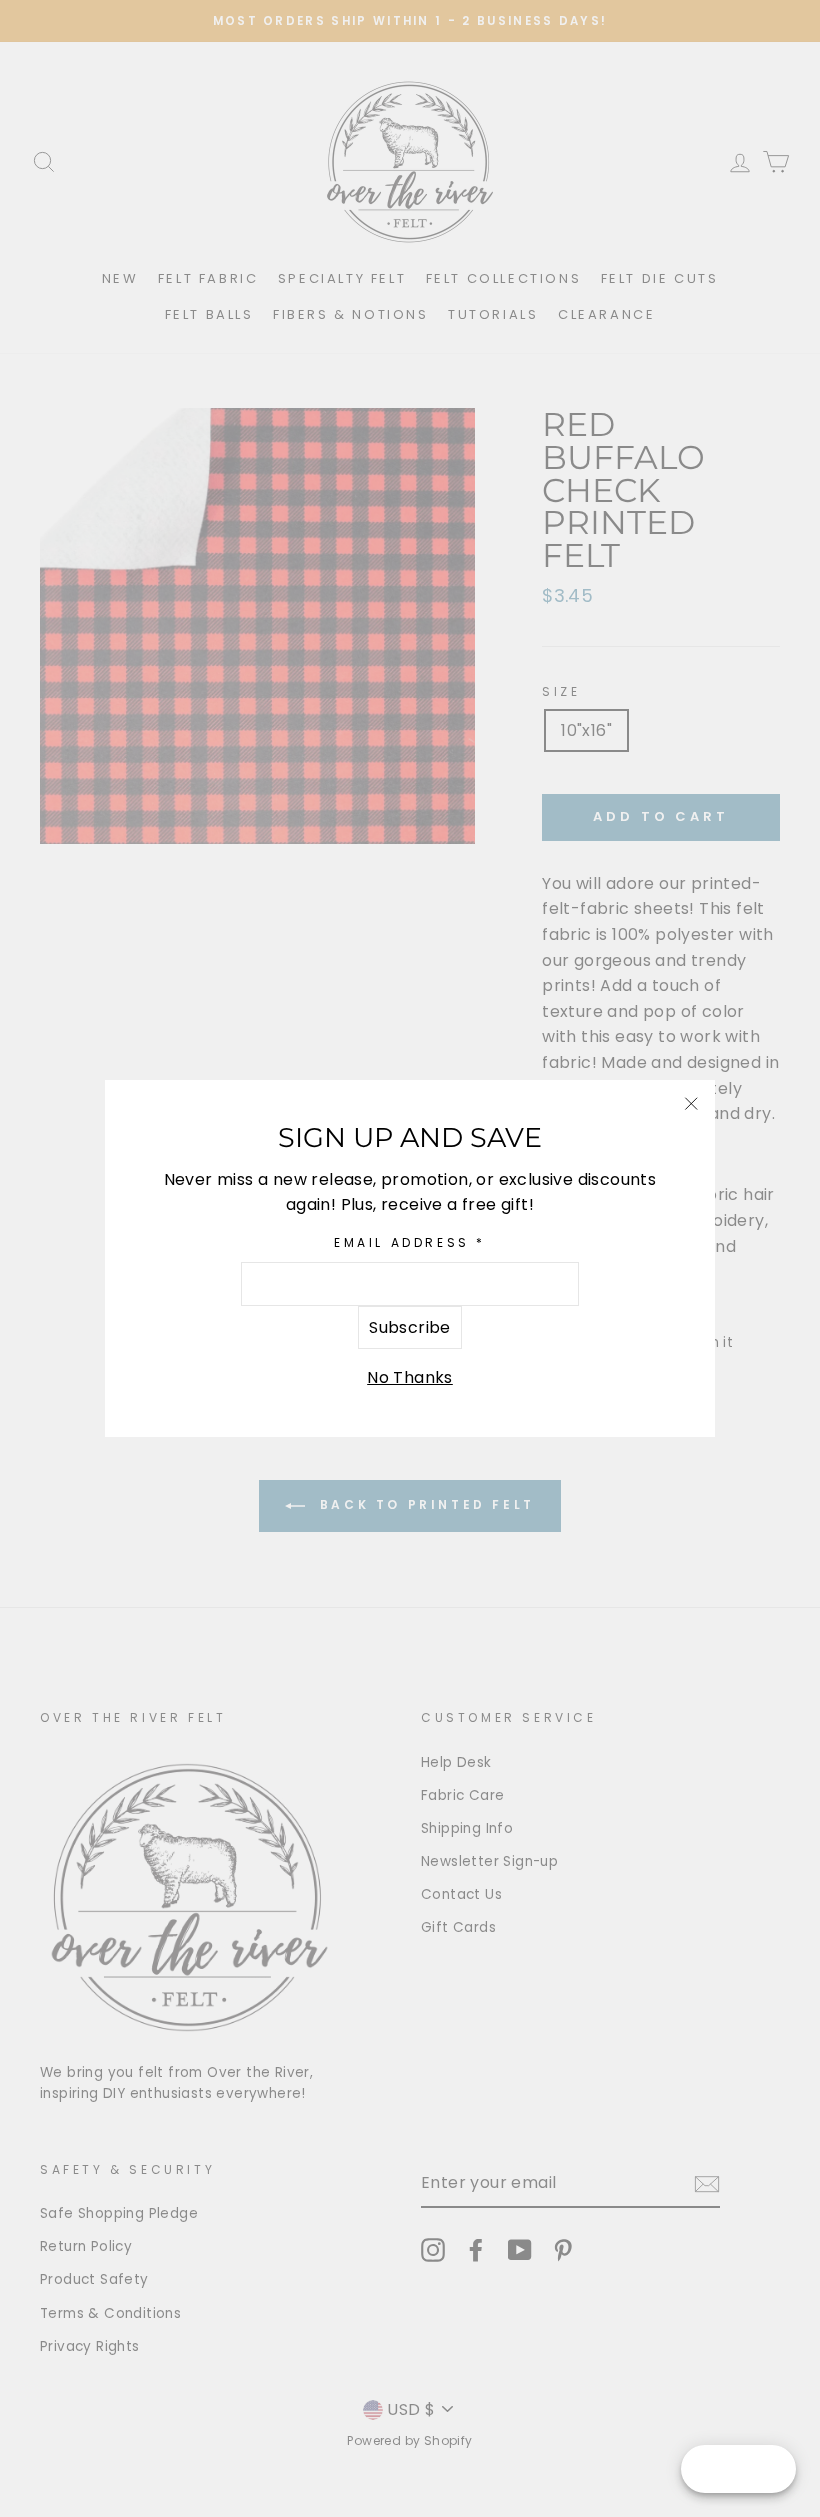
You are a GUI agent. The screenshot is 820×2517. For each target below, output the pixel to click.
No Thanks (410, 1377)
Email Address (410, 1242)
